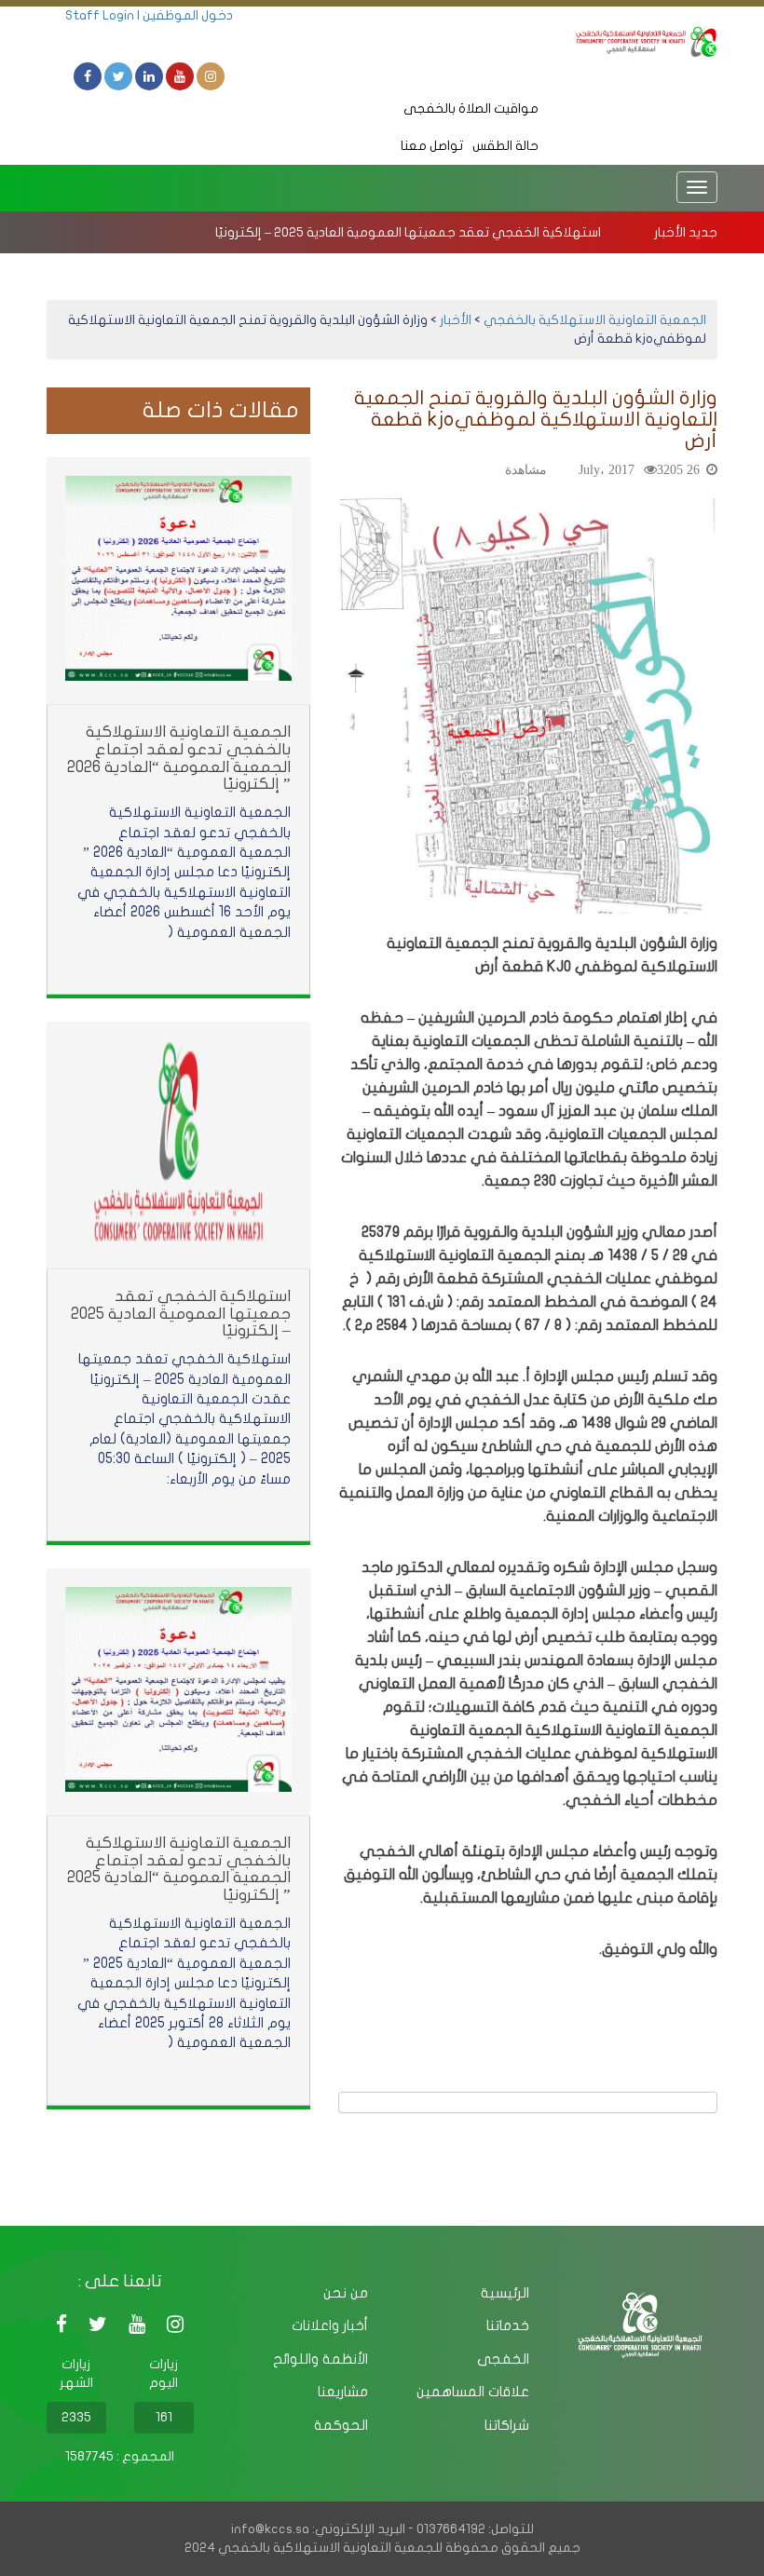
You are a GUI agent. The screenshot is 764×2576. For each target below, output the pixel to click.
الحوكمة (341, 2425)
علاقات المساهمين (473, 2392)
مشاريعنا (343, 2392)
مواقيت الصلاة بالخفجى (471, 108)
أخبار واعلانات (330, 2325)
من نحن (346, 2293)
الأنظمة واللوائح (321, 2359)
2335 (76, 2417)
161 (164, 2417)
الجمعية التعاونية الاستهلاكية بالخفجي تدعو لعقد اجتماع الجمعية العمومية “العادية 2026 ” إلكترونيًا (179, 758)
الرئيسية (505, 2293)
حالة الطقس (505, 146)
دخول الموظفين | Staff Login (149, 15)
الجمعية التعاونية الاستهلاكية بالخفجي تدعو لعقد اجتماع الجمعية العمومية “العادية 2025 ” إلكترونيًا (179, 1869)
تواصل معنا (432, 146)
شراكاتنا (507, 2425)
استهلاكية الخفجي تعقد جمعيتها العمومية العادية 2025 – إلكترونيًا (408, 232)
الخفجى (503, 2359)
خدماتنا (508, 2325)
